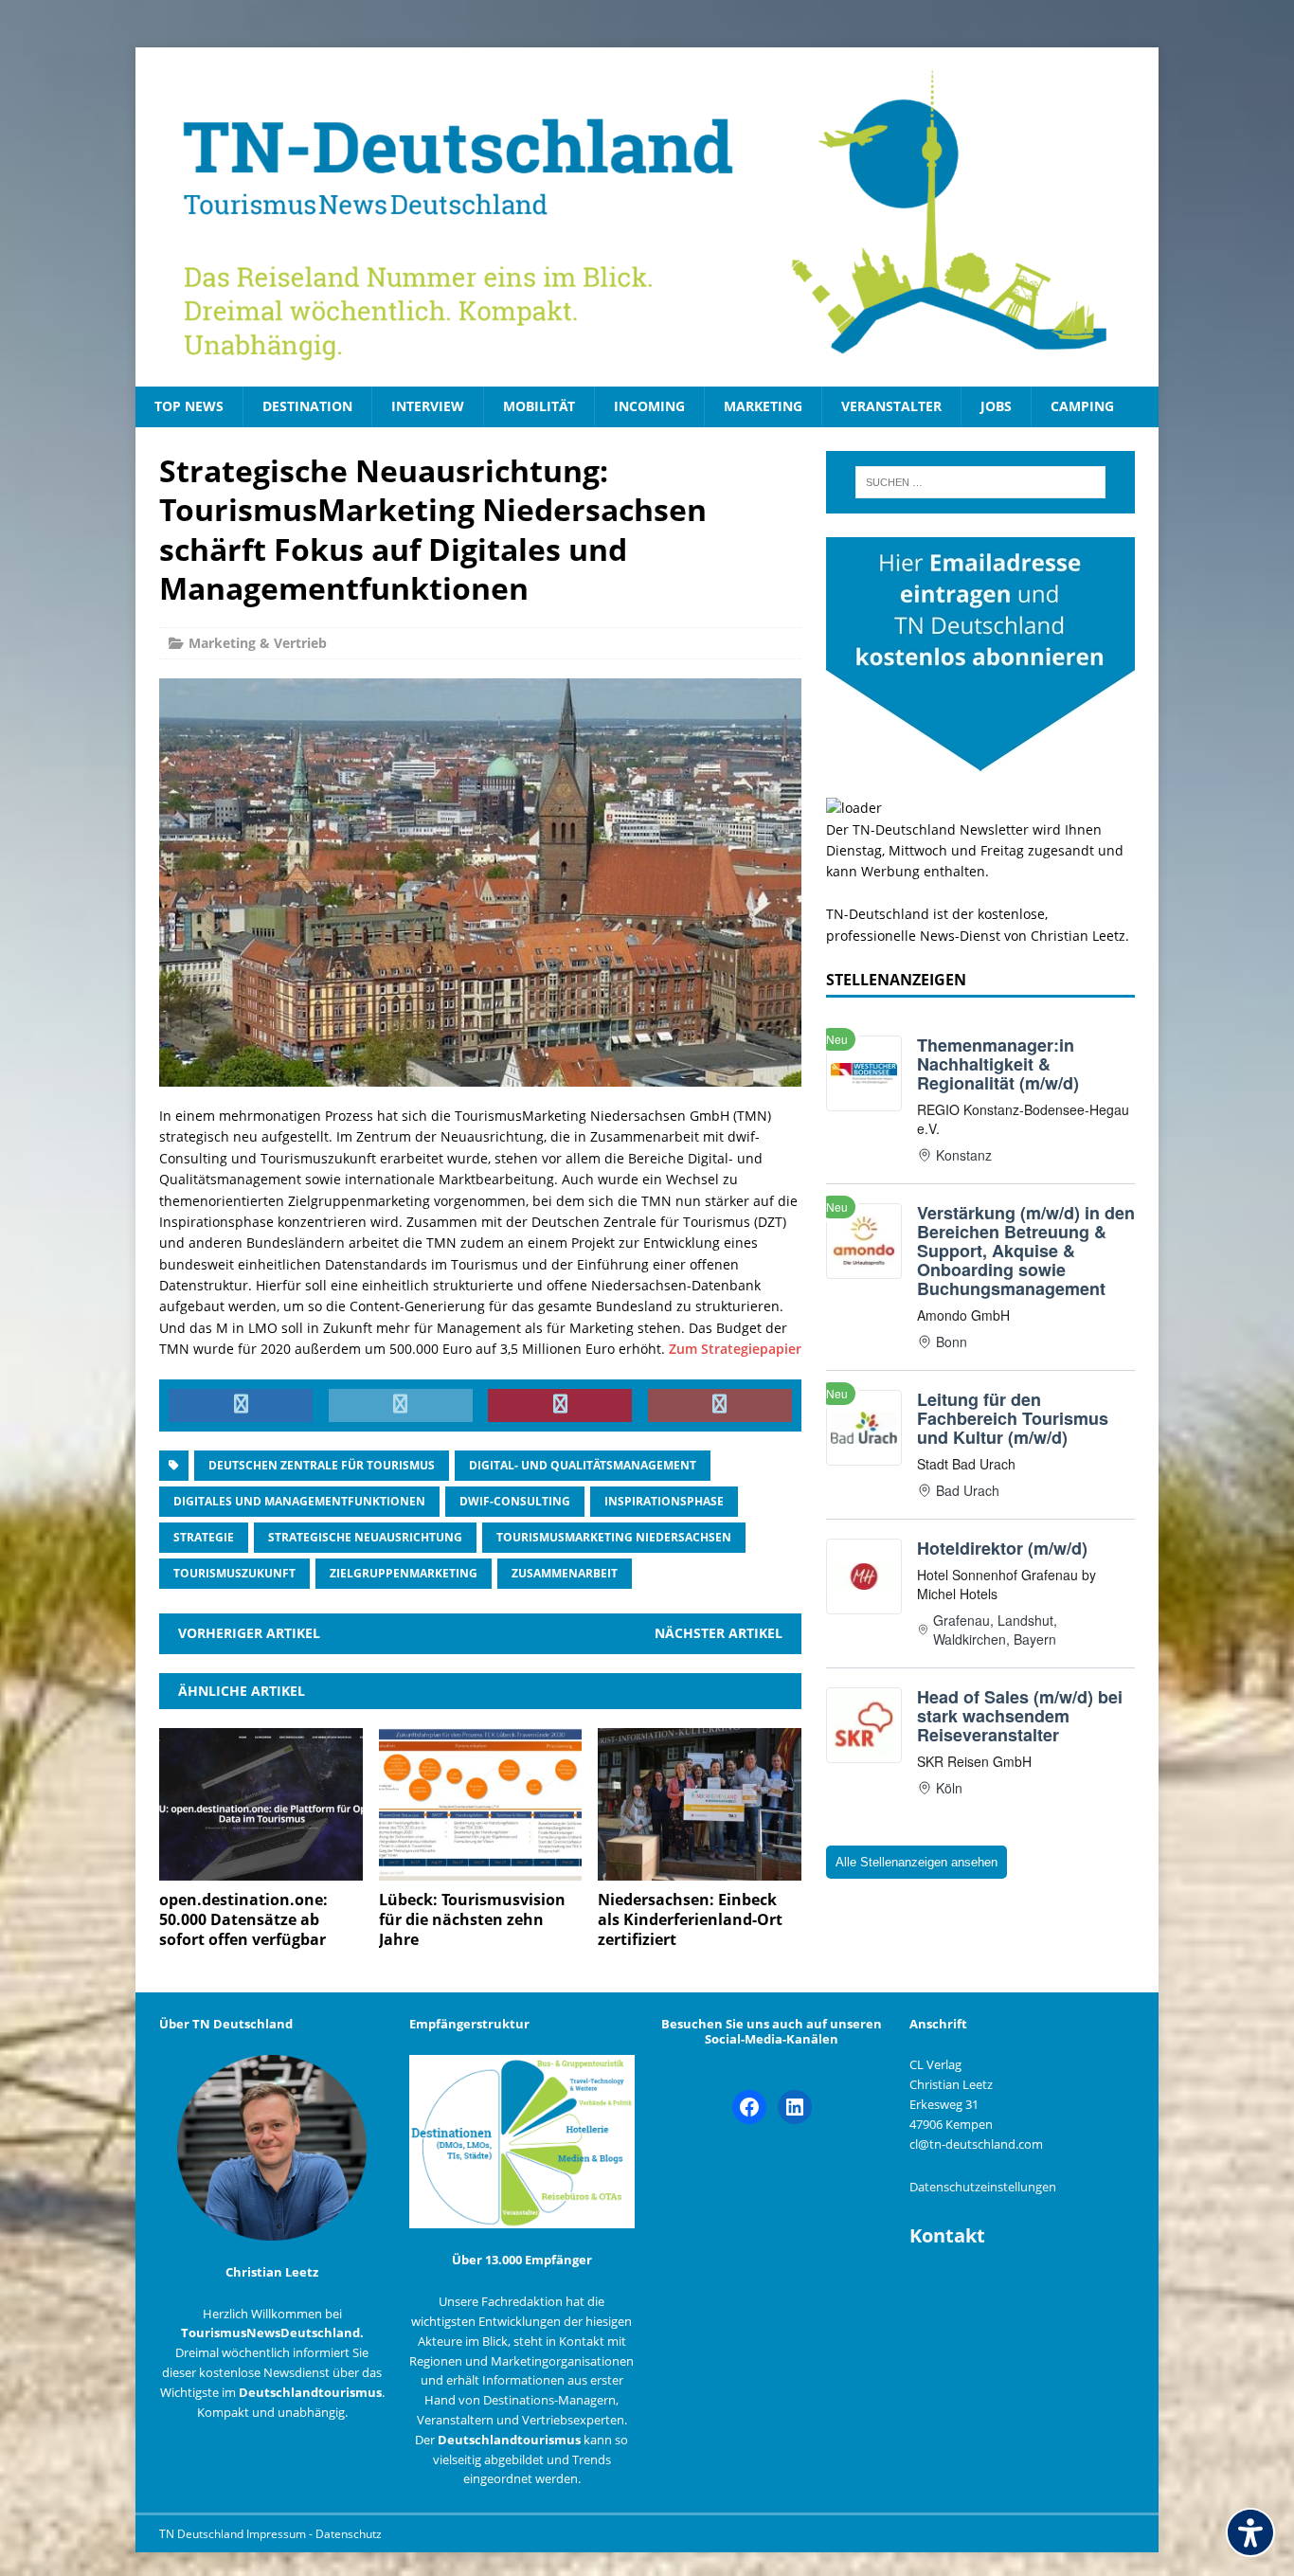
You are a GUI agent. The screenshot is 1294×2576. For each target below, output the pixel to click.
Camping (1082, 406)
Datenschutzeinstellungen (983, 2187)
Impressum (278, 2534)
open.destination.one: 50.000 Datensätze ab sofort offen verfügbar (243, 1919)
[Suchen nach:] (980, 482)
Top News (189, 406)
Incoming (649, 406)
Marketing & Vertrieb (258, 643)
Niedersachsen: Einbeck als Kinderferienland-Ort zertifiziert (690, 1919)
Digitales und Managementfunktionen (299, 1501)
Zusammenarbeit (565, 1573)
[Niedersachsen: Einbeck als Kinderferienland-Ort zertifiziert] (700, 1870)
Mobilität (539, 406)
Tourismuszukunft (234, 1573)
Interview (428, 406)
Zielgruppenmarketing (404, 1573)
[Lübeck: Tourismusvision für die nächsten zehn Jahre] (481, 1870)
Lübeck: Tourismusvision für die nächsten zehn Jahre (472, 1919)
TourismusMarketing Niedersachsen (614, 1537)
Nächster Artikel (719, 1633)
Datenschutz (349, 2534)
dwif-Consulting (515, 1501)
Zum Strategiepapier (735, 1349)
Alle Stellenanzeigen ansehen (917, 1862)
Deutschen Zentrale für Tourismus (322, 1465)
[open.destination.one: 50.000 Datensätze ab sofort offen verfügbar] (261, 1870)
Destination (307, 406)
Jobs (996, 406)
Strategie (204, 1537)
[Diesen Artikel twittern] (401, 1406)
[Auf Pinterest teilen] (560, 1406)
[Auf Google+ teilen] (720, 1406)
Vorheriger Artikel (249, 1633)
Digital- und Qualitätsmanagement (583, 1465)
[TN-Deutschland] (647, 217)
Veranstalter (891, 406)
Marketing (763, 406)
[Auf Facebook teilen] (241, 1406)
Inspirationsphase (664, 1501)
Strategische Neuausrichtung (365, 1537)
